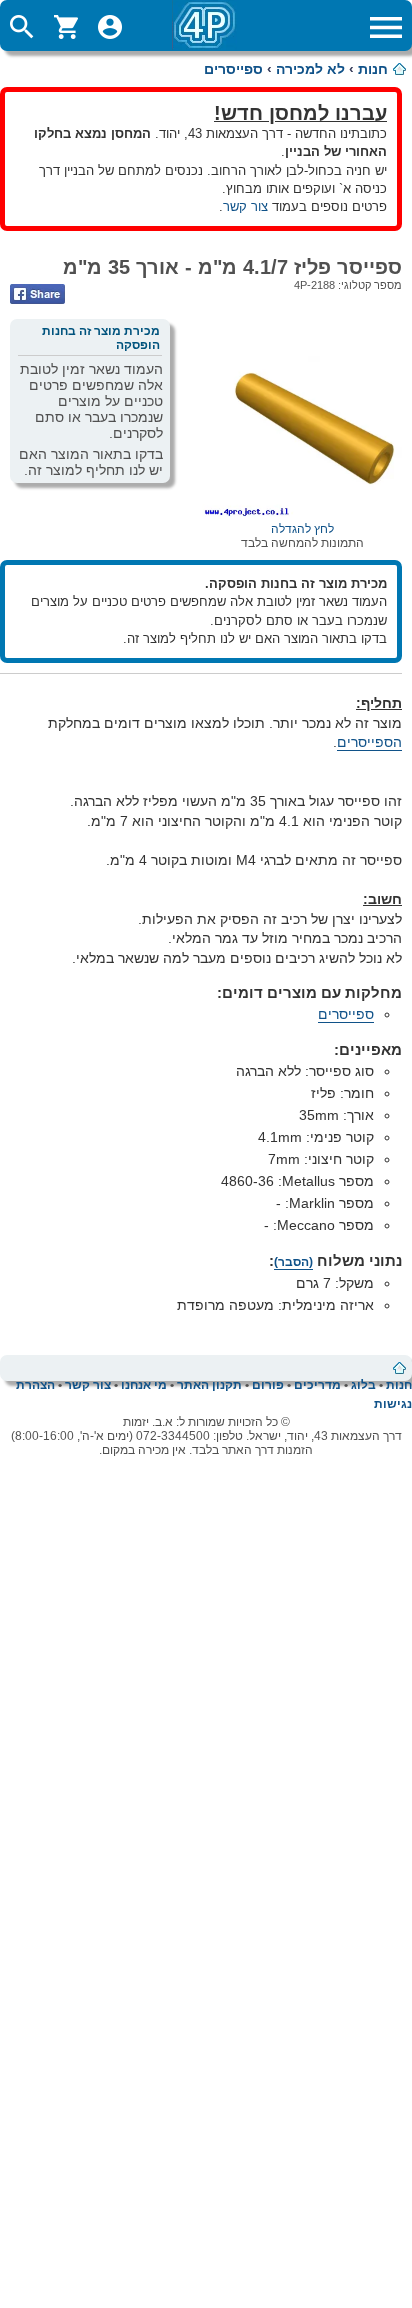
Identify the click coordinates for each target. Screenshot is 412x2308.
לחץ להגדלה (302, 529)
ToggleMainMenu (386, 27)
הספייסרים (369, 742)
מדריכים (317, 1385)
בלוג (363, 1385)
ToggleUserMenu (110, 27)
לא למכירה (310, 69)
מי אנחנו (144, 1385)
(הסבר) (293, 1262)
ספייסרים (233, 69)
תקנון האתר (209, 1385)
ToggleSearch (22, 27)
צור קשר (245, 206)
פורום (268, 1385)
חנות (373, 69)
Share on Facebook (37, 294)
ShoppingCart (66, 27)
